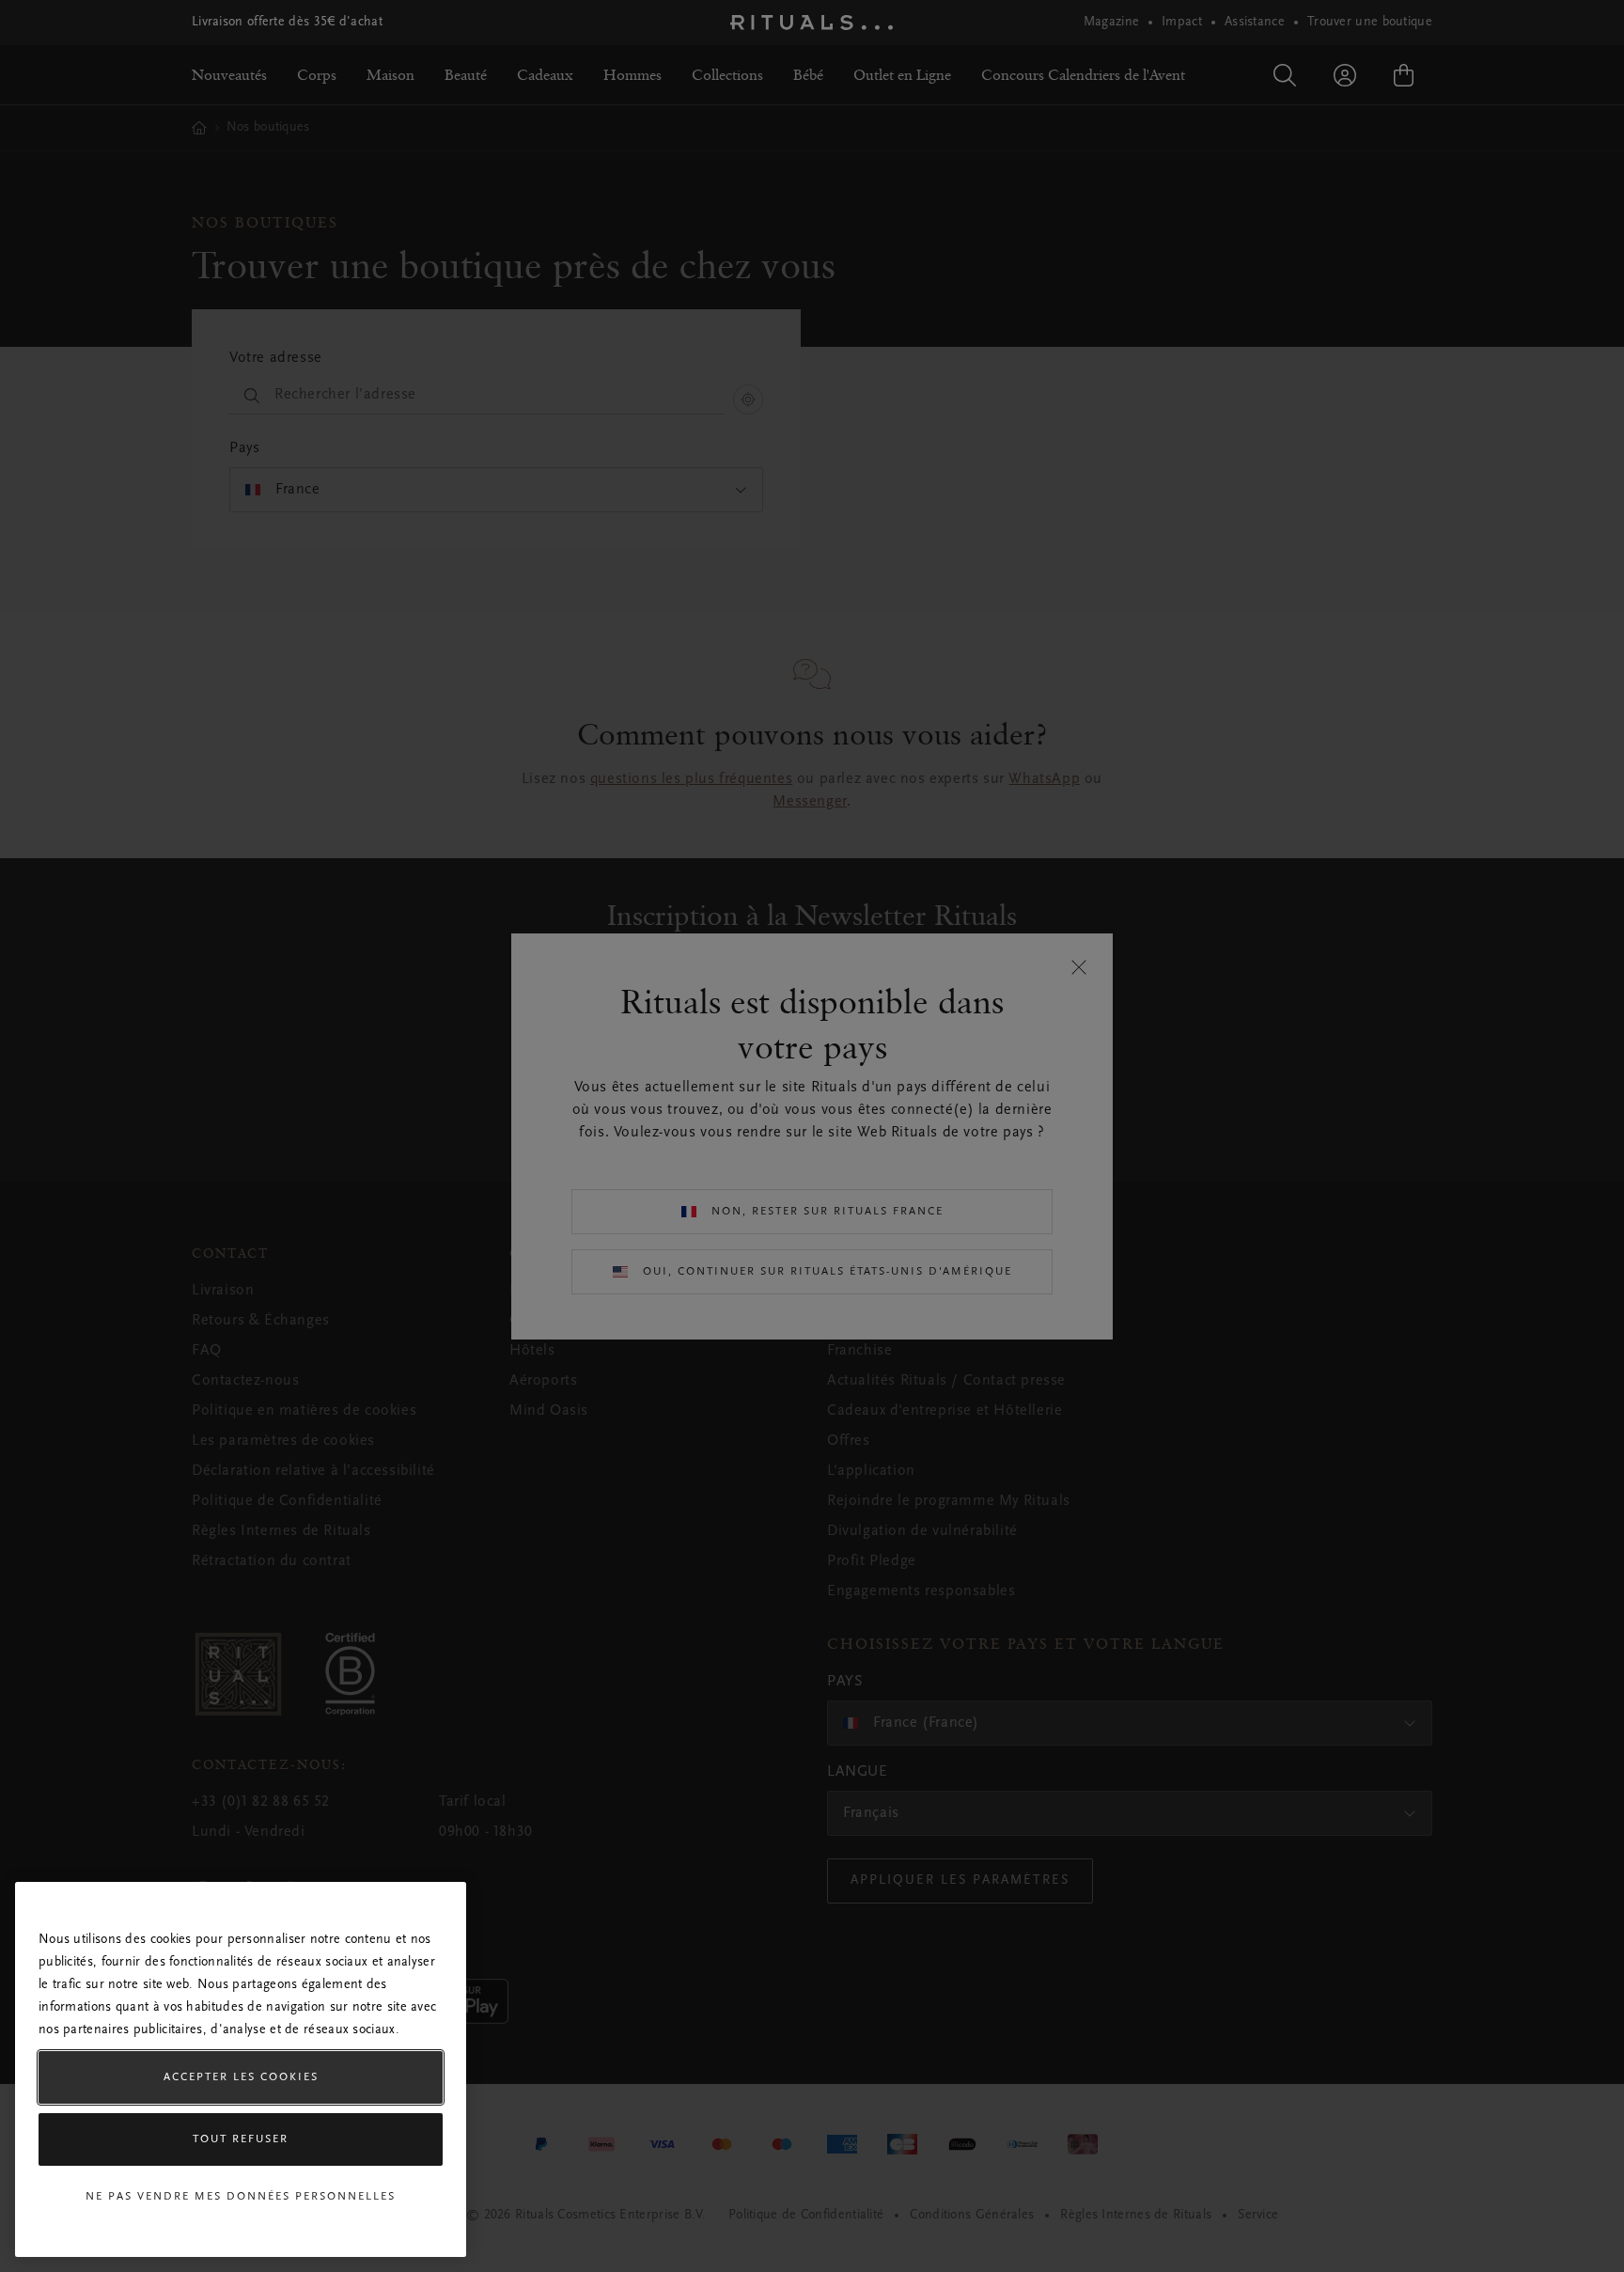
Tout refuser (241, 2139)
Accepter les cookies (241, 2077)
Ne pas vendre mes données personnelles (241, 2197)
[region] (241, 2069)
